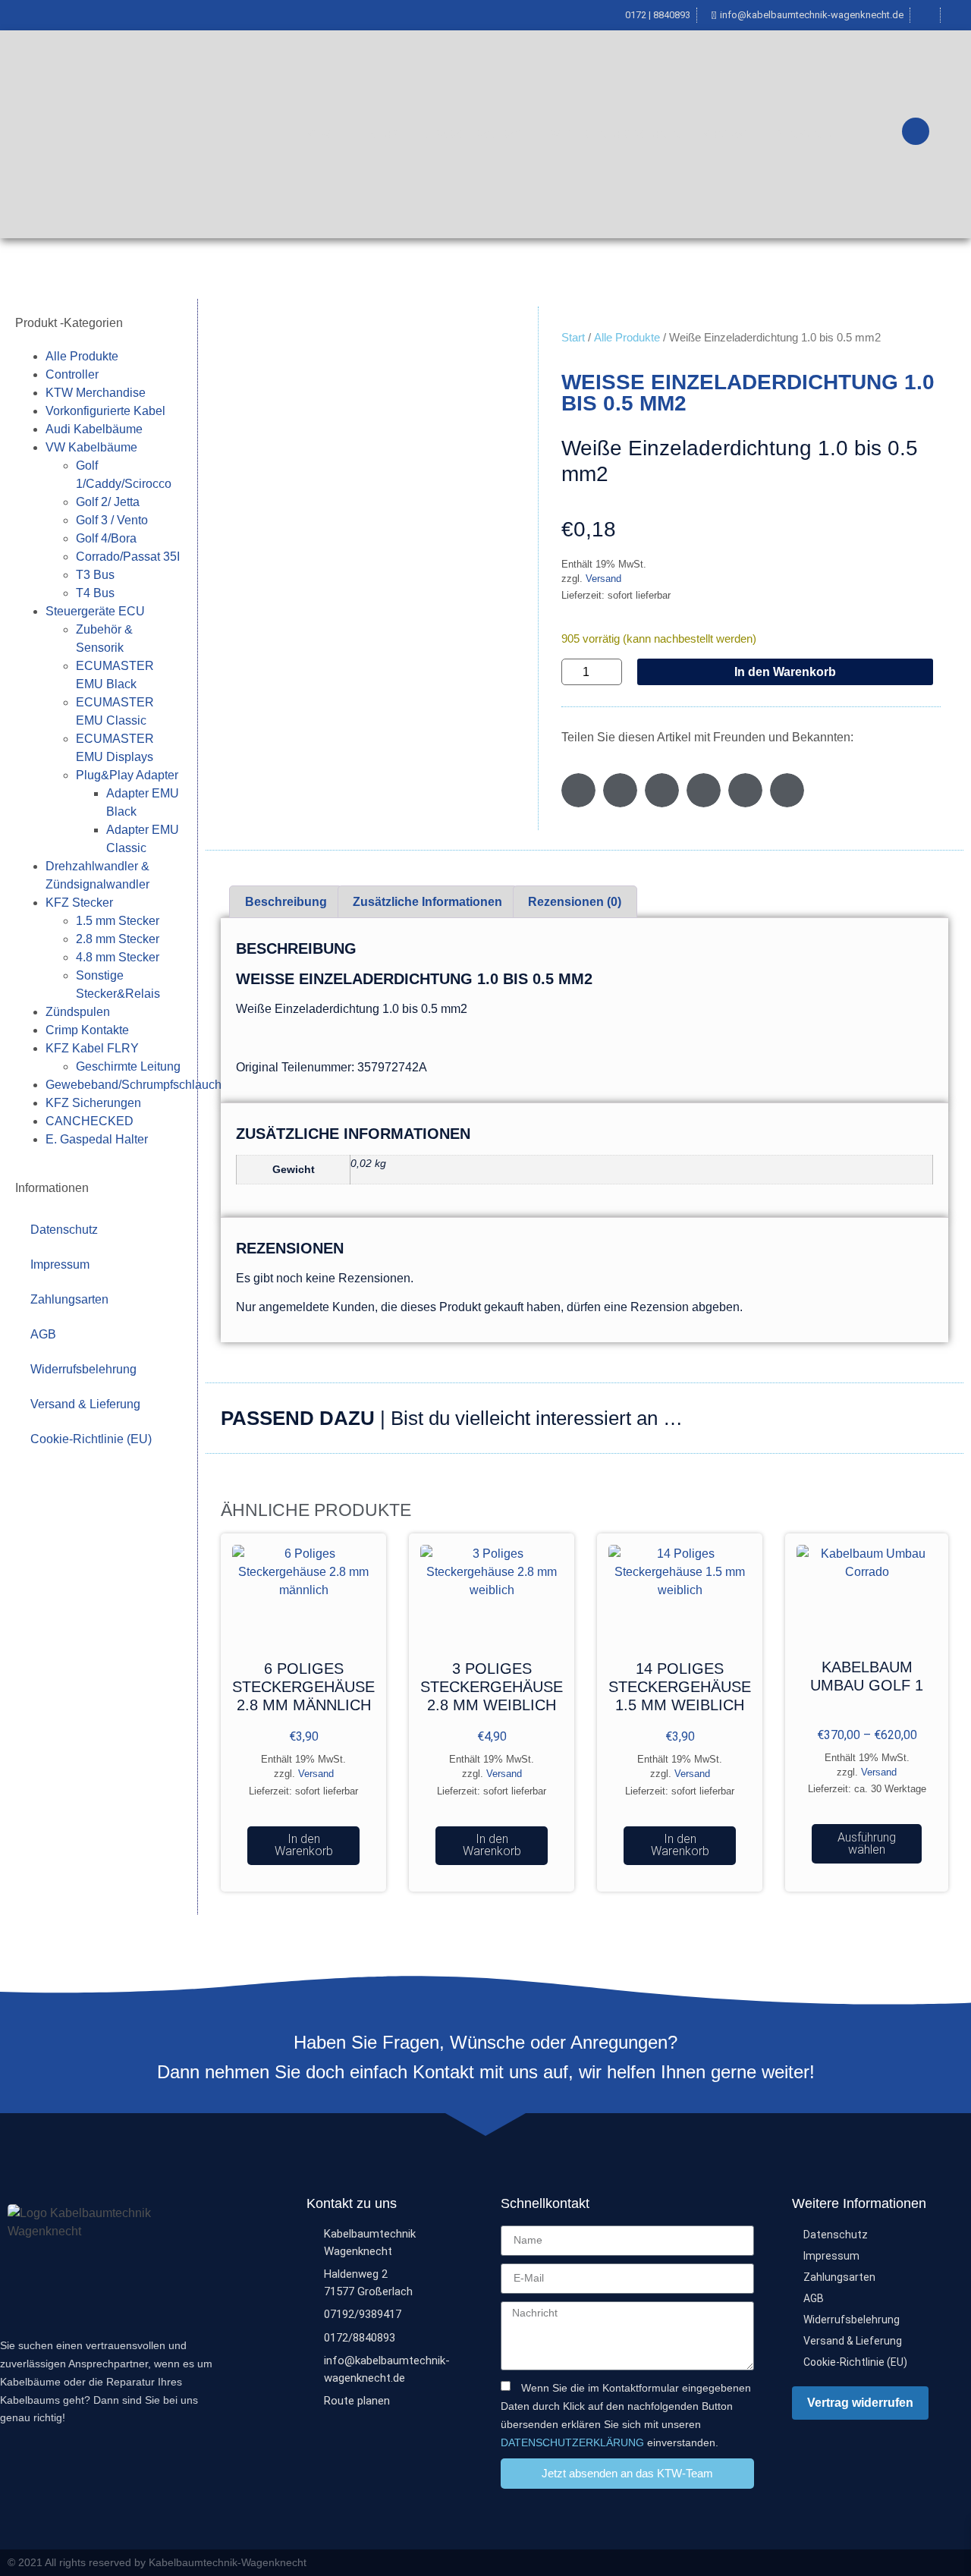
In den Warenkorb (785, 672)
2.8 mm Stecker (118, 939)
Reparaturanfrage (475, 134)
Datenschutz (64, 1230)
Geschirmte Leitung (128, 1066)
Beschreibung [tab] (286, 902)
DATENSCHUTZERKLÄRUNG (572, 2442)
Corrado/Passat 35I (128, 557)
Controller (72, 374)
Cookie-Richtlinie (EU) (91, 1439)
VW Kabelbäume (91, 447)
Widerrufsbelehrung (83, 1369)
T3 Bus (95, 575)
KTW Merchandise (96, 393)
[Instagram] (958, 2563)
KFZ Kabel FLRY (92, 1048)
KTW (319, 134)
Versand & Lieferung (85, 1404)
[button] (578, 790)
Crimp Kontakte (87, 1030)
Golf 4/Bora (106, 538)
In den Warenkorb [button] (304, 1845)
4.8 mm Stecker (118, 957)
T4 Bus (95, 593)
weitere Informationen (616, 134)
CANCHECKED (90, 1121)
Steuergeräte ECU (95, 611)
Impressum (60, 1264)
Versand (603, 579)
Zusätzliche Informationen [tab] (427, 902)
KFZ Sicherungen (93, 1103)
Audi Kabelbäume (94, 429)
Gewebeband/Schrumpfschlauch (134, 1085)
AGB (43, 1334)
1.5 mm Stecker (118, 921)
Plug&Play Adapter (127, 775)
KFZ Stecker (79, 903)
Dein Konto (805, 134)
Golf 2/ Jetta (108, 502)
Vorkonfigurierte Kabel (105, 411)
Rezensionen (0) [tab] (575, 902)
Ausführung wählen (867, 1843)
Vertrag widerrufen (860, 2403)
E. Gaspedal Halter (97, 1139)
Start (573, 338)
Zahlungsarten (69, 1299)
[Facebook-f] (928, 2563)
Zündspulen (78, 1012)
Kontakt (727, 134)
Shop (384, 134)
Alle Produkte (82, 356)
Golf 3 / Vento (112, 520)
